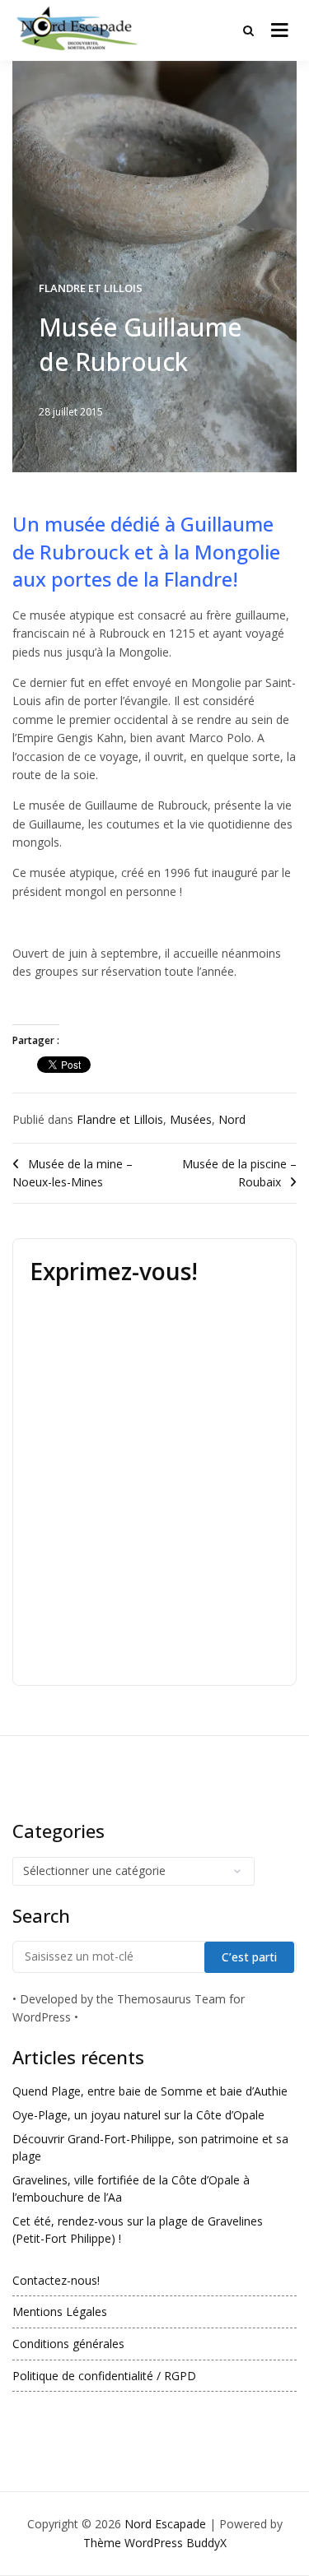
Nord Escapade (165, 2524)
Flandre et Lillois (91, 288)
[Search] (248, 30)
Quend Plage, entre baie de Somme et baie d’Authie (150, 2091)
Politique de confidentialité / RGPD (104, 2376)
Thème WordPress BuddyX (155, 2543)
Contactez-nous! (56, 2280)
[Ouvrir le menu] (280, 30)
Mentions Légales (60, 2311)
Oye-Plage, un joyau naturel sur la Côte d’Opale (138, 2115)
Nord (232, 1119)
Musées (191, 1119)
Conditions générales (68, 2344)
